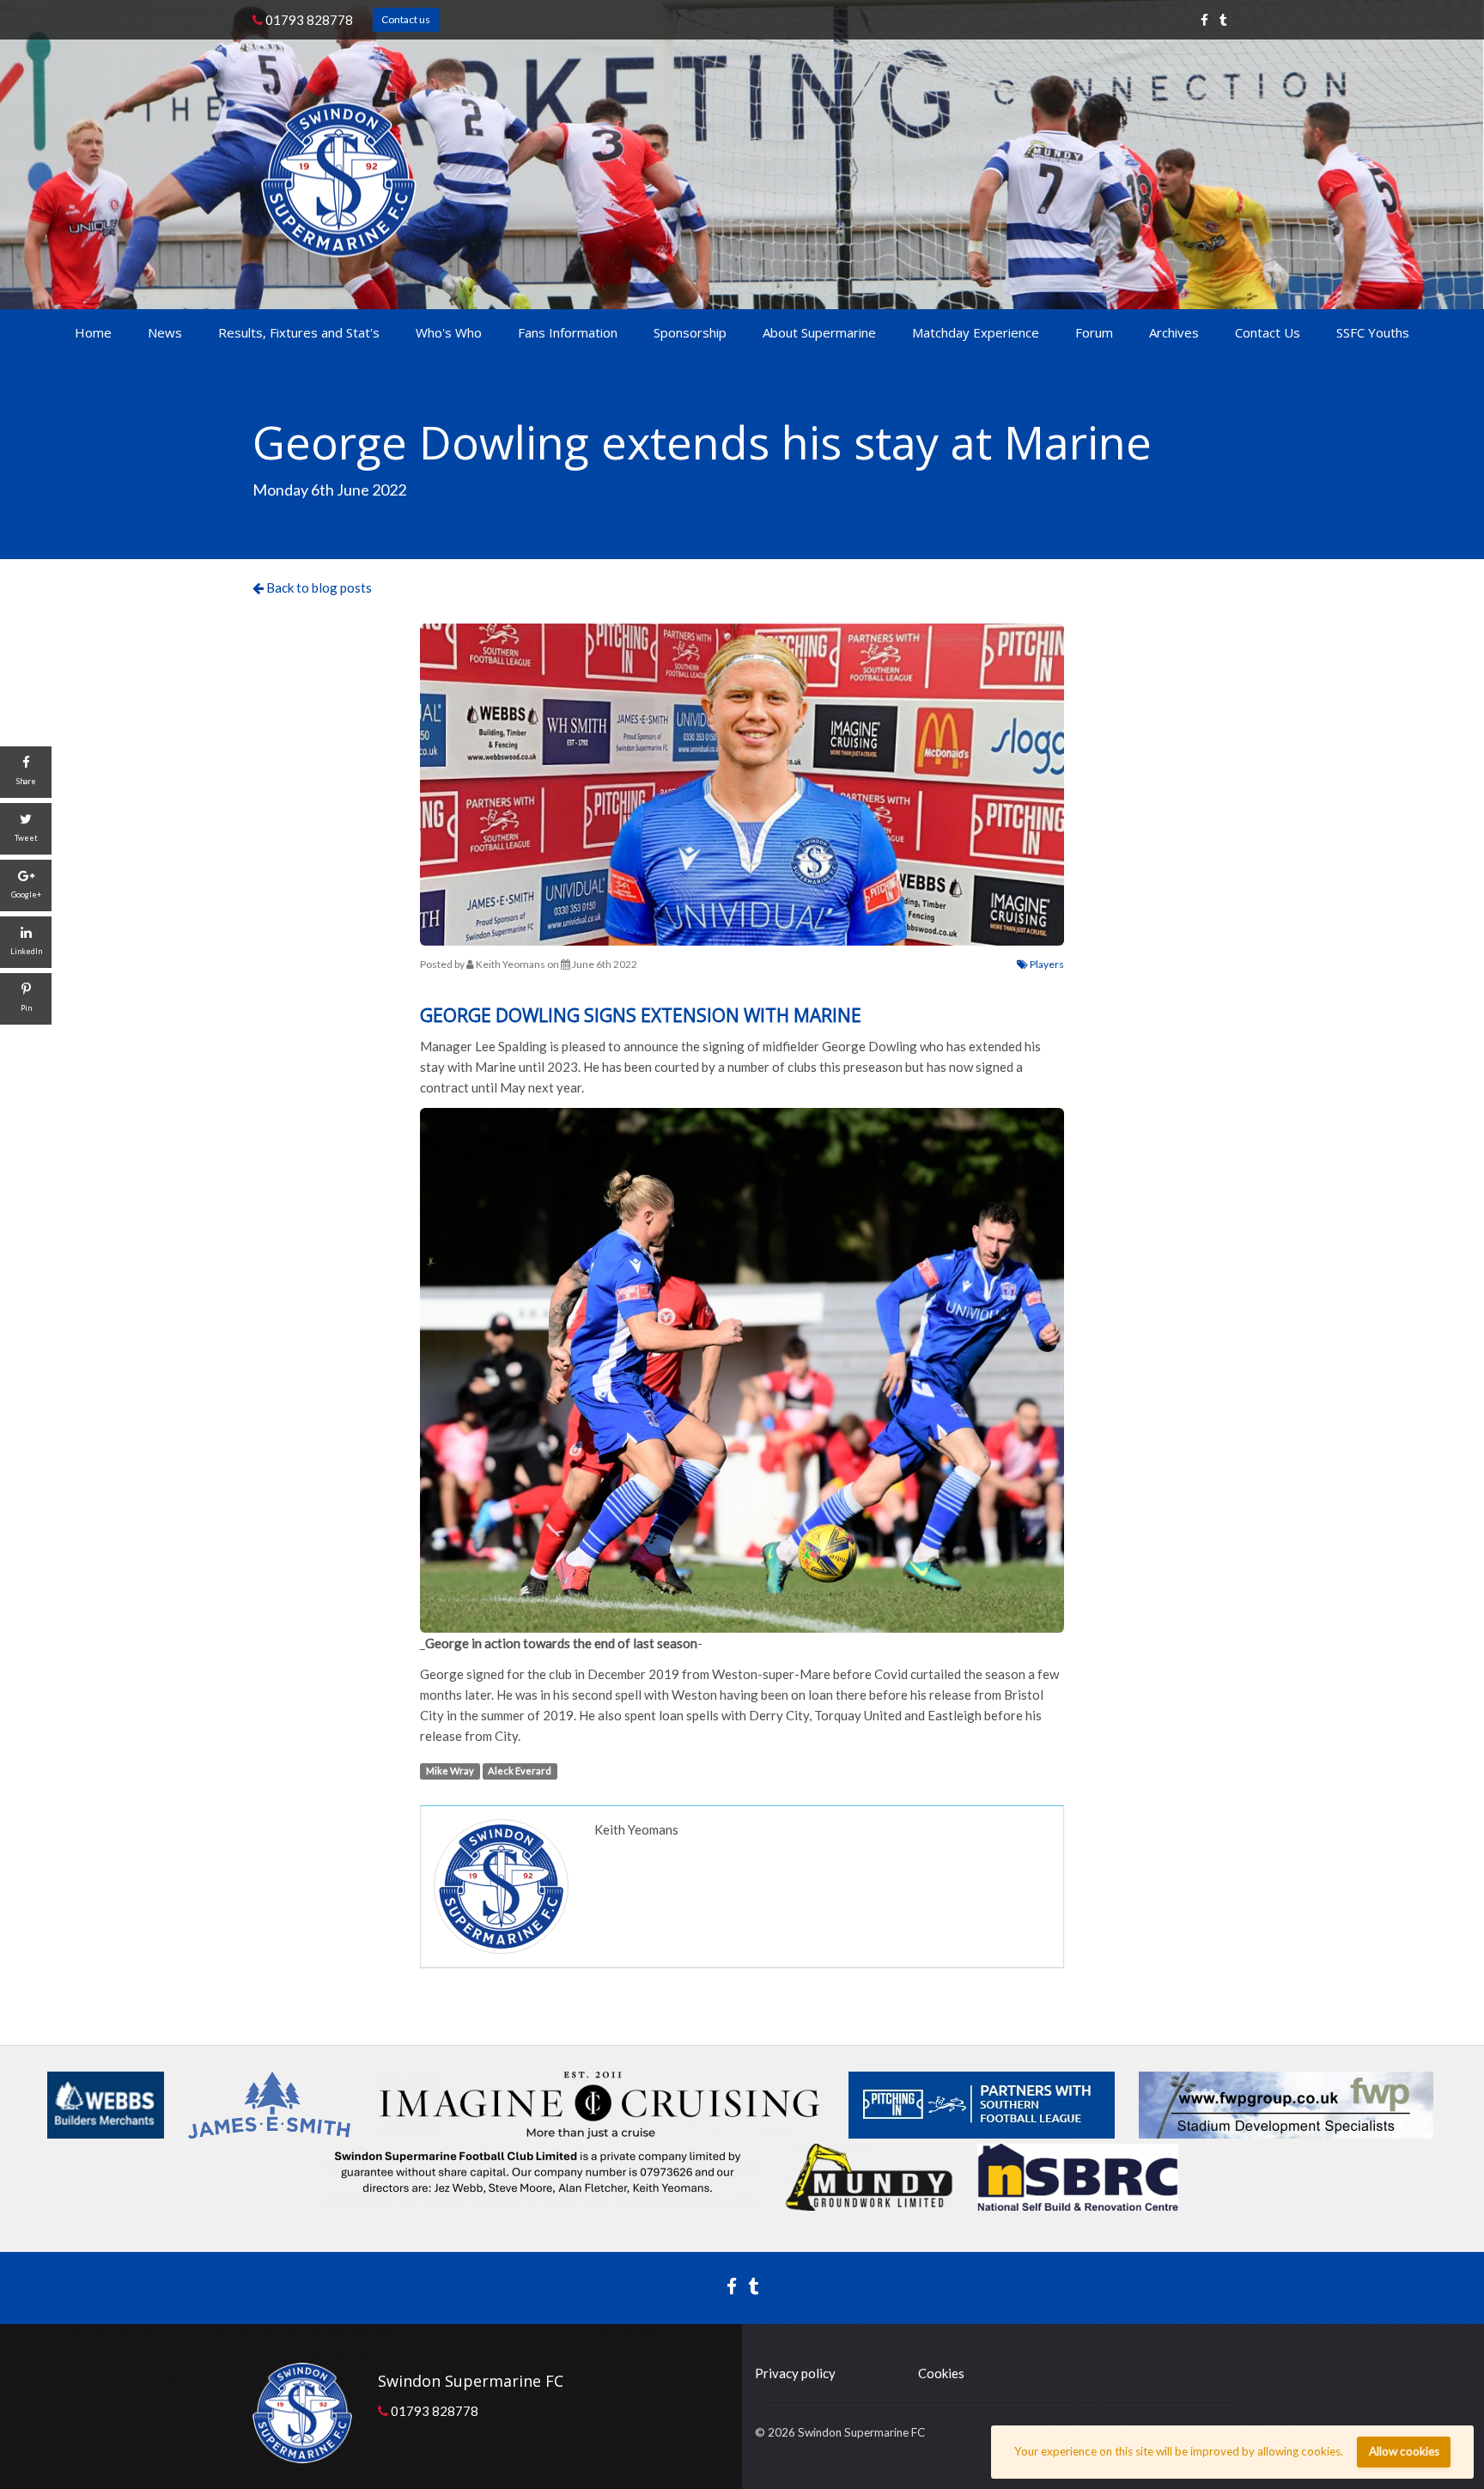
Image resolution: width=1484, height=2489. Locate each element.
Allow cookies (1404, 2451)
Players (1046, 964)
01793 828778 (308, 20)
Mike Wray (450, 1771)
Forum (1094, 332)
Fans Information (568, 332)
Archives (1174, 332)
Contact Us (1268, 332)
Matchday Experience (976, 332)
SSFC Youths (1373, 332)
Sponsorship (690, 332)
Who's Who (449, 332)
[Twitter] (1223, 20)
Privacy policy (795, 2373)
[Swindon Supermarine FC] (339, 179)
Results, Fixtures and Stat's (299, 332)
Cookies (941, 2373)
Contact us (406, 19)
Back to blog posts (318, 587)
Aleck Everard (520, 1771)
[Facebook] (1204, 20)
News (165, 332)
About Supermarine (819, 332)
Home (93, 332)
